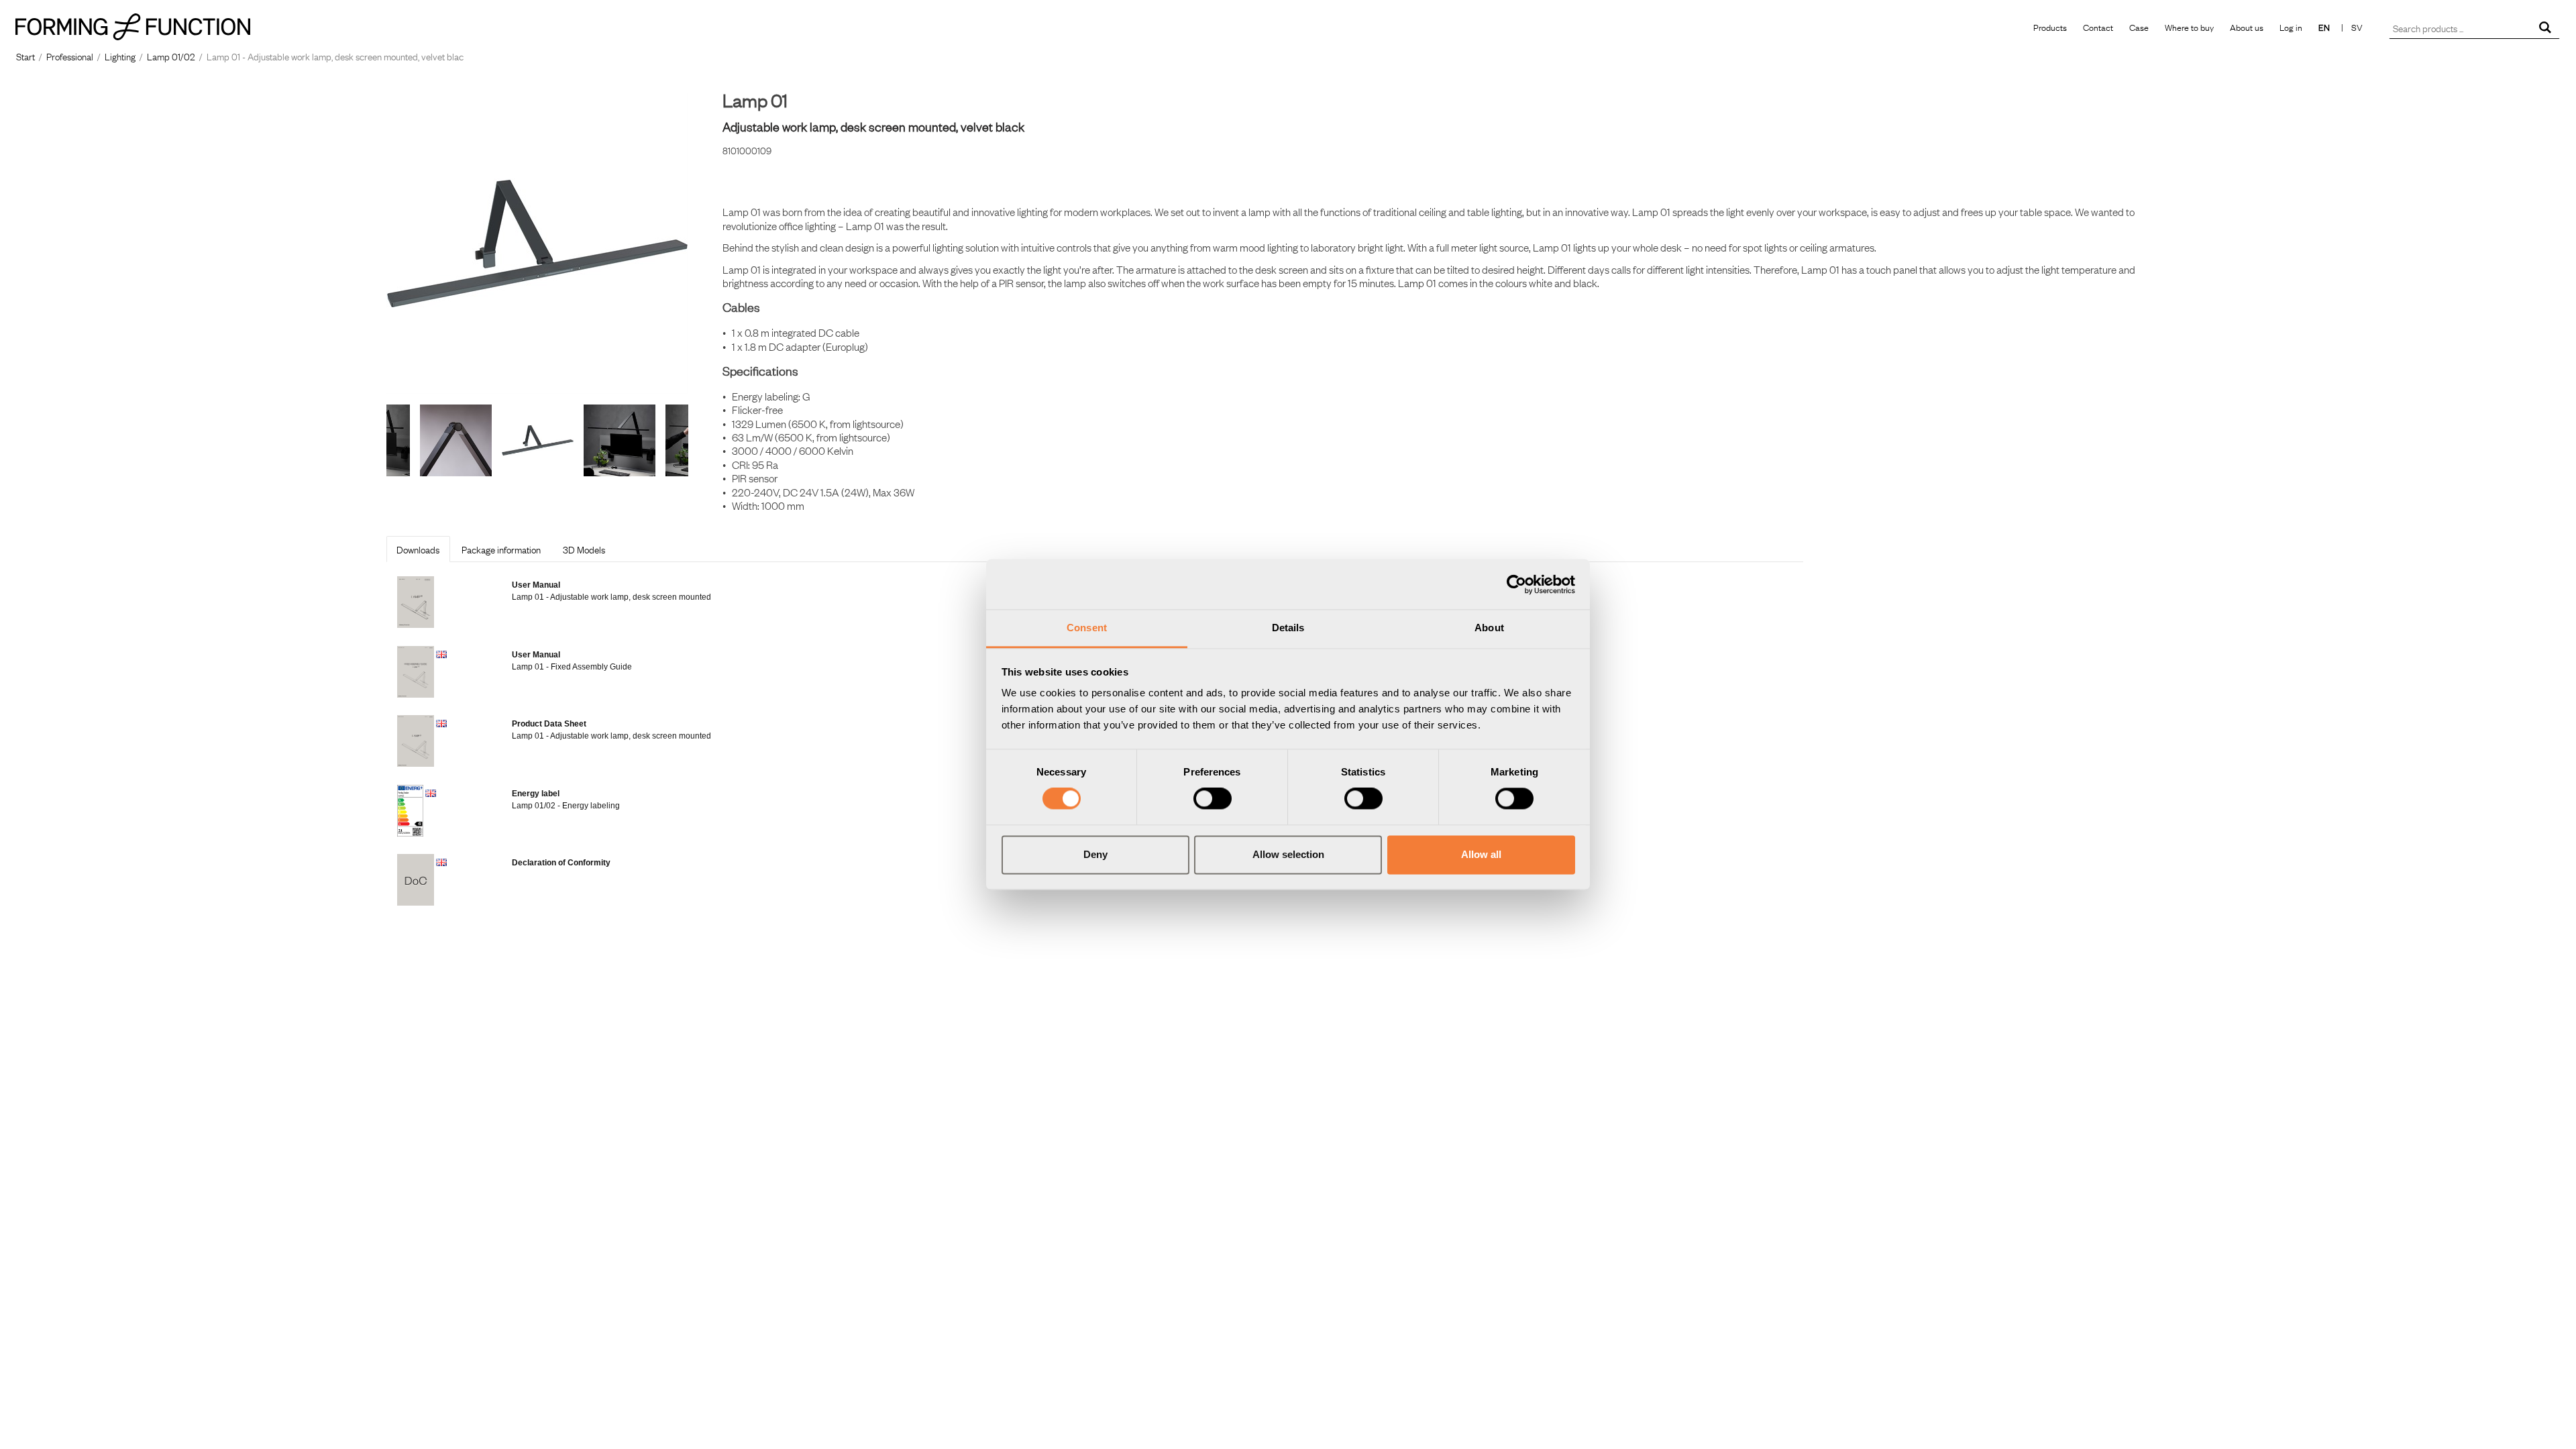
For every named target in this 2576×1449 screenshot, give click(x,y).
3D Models (584, 549)
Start (25, 56)
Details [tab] (1288, 628)
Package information (501, 549)
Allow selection (1288, 854)
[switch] (1213, 799)
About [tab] (1489, 628)
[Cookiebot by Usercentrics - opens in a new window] (1516, 584)
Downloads (418, 549)
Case (2139, 27)
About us (2247, 27)
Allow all (1481, 854)
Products (2050, 27)
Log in (2291, 27)
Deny (1095, 854)
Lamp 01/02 (171, 56)
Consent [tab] (1087, 628)
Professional (70, 56)
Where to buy (2189, 27)
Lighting (120, 56)
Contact (2098, 27)
